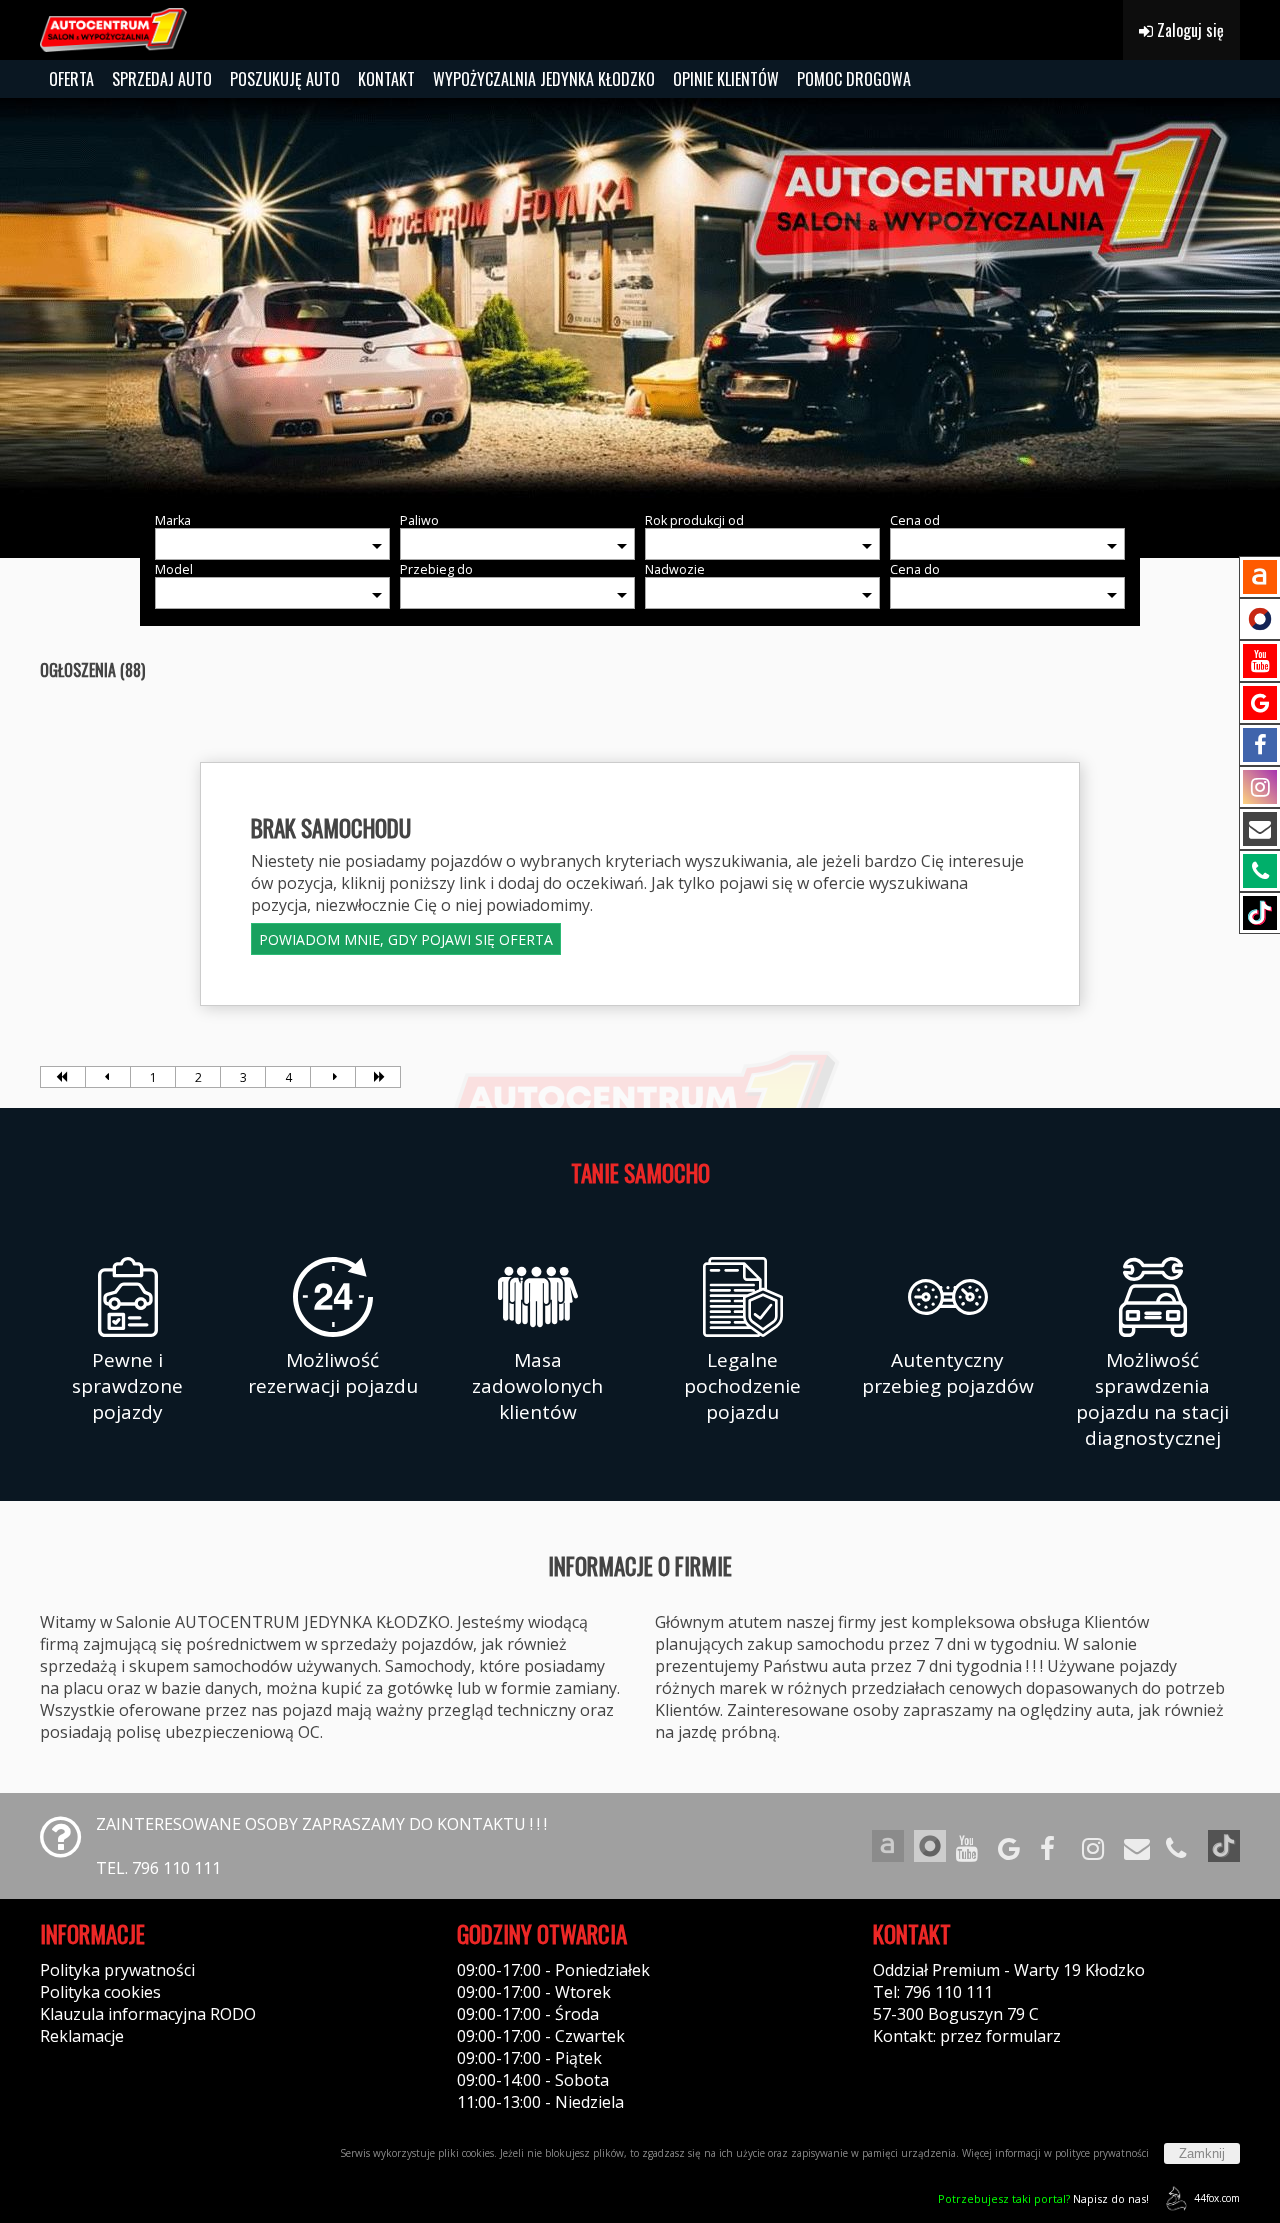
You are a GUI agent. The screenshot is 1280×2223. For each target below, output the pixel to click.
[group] (640, 298)
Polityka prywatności (117, 1970)
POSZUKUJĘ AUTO (285, 79)
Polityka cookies (100, 1992)
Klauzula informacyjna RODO (148, 2014)
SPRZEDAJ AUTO (162, 79)
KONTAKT (386, 79)
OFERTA (71, 79)
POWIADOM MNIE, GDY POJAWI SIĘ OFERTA (406, 939)
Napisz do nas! (1043, 2198)
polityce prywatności (1102, 2153)
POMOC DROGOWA (854, 79)
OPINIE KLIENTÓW (726, 79)
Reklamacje (82, 2036)
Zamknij (1202, 2153)
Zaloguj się (1188, 30)
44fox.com (1217, 2198)
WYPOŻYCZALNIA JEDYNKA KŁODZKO (544, 79)
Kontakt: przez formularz (967, 2036)
